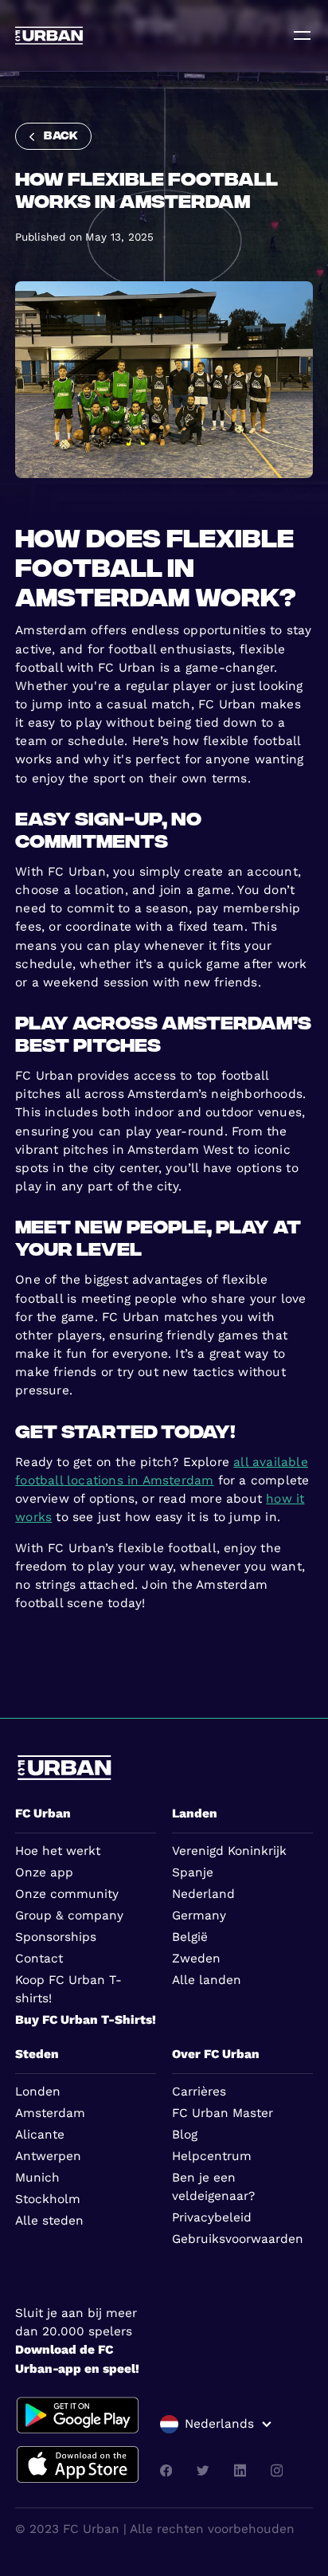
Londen (38, 2092)
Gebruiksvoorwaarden (238, 2239)
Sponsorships (56, 1937)
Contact (39, 1958)
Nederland (203, 1894)
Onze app (44, 1872)
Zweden (196, 1958)
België (190, 1937)
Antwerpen (48, 2156)
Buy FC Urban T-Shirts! (86, 2020)
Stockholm (48, 2199)
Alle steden (49, 2221)
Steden (37, 2054)
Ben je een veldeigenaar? (213, 2187)
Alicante (40, 2135)
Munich (37, 2178)
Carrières (199, 2092)
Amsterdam (50, 2113)
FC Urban (43, 1813)
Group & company (69, 1915)
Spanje (193, 1872)
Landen (195, 1813)
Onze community (67, 1894)
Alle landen (207, 1980)
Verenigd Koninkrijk (229, 1851)
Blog (185, 2135)
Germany (199, 1915)
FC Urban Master (223, 2113)
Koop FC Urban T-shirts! (68, 1989)
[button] (216, 2424)
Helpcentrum (212, 2156)
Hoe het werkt (58, 1851)
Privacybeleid (212, 2217)
